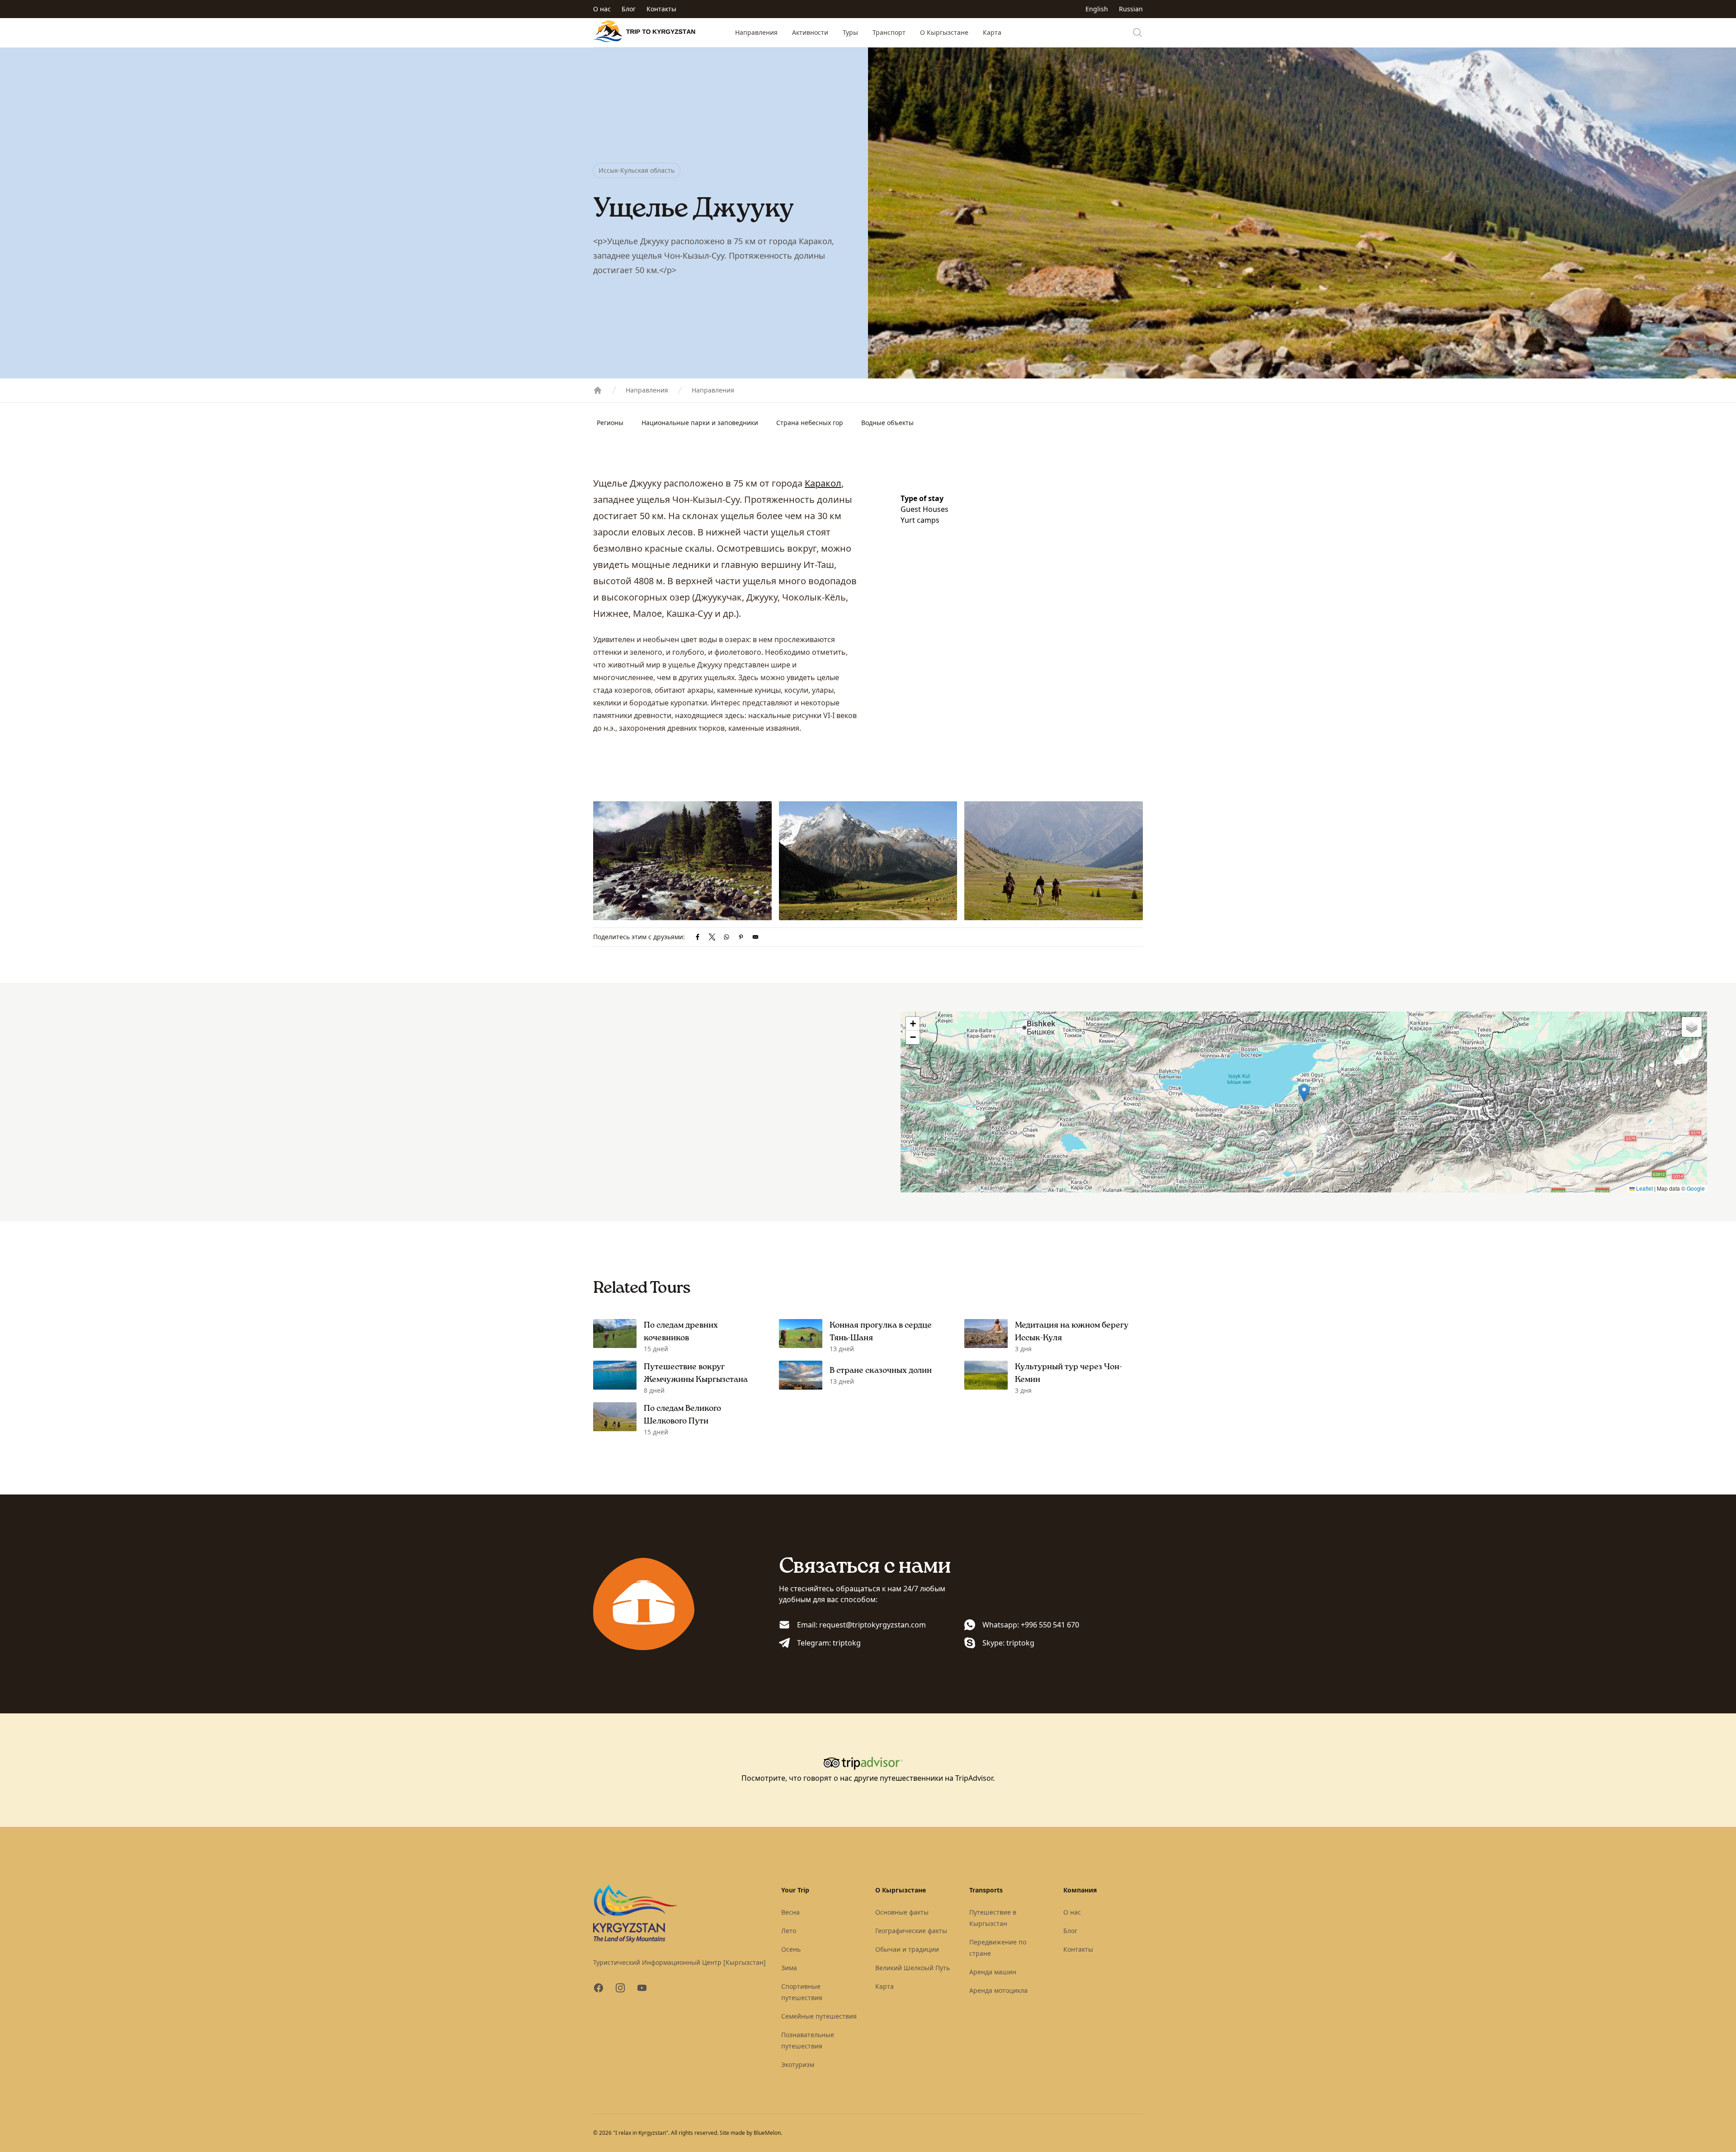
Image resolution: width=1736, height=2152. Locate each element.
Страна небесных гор (810, 423)
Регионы (610, 423)
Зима (789, 1968)
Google (1696, 1188)
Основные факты (902, 1912)
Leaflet (1644, 1188)
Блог (629, 9)
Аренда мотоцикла (998, 1990)
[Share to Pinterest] (741, 937)
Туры (850, 32)
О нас (602, 9)
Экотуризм (798, 2065)
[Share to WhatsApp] (726, 937)
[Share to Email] (755, 937)
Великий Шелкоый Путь (913, 1968)
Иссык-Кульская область (637, 170)
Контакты (661, 9)
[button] (1304, 1093)
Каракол (823, 483)
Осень (791, 1949)
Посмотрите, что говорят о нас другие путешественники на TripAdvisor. (868, 1778)
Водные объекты (887, 423)
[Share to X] (712, 937)
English (1097, 9)
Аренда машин (993, 1972)
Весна (790, 1912)
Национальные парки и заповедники (700, 423)
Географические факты (911, 1931)
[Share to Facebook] (698, 937)
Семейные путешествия (819, 2016)
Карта (992, 32)
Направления (756, 32)
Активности (810, 32)
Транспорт (889, 32)
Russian (1131, 9)
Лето (789, 1931)
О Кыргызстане (944, 32)
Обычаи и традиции (907, 1949)
